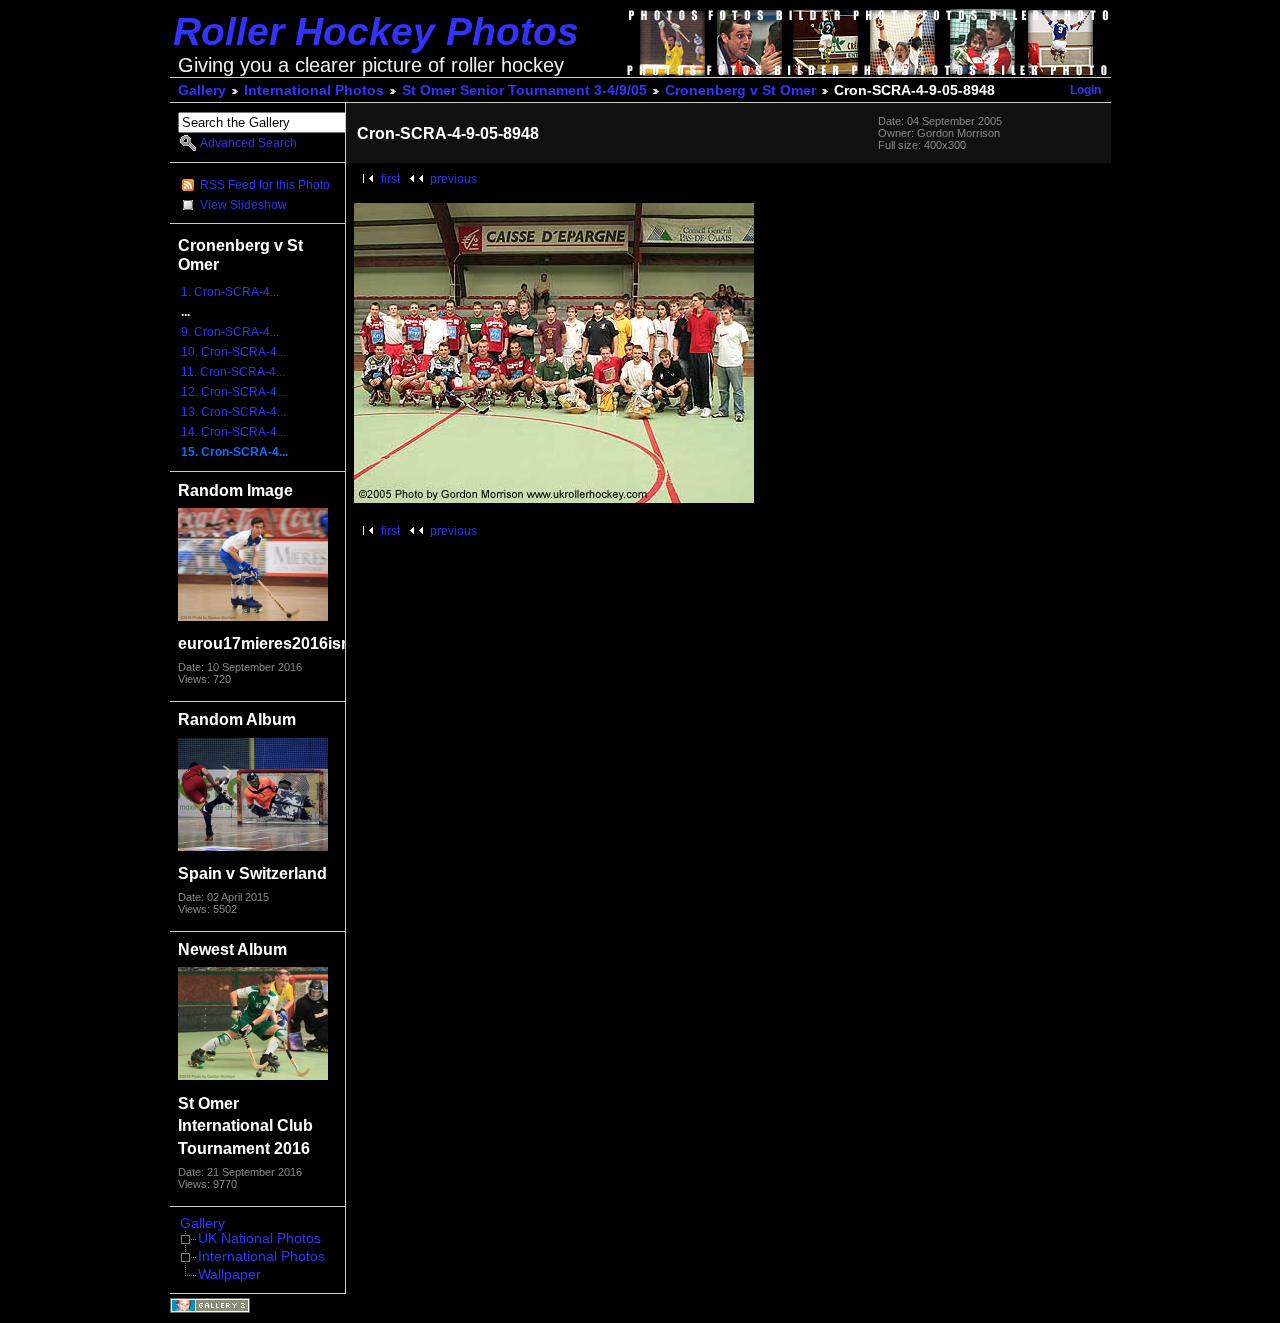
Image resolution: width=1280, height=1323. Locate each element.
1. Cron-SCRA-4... (230, 292)
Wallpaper (229, 1274)
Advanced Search (248, 143)
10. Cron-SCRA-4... (233, 352)
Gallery (202, 90)
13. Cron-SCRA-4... (233, 412)
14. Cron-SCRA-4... (233, 432)
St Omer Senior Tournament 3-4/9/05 (524, 90)
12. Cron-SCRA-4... (233, 392)
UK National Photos (259, 1238)
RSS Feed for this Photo (265, 185)
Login (1085, 90)
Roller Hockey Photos (376, 31)
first (390, 179)
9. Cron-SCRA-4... (230, 332)
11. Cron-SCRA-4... (233, 372)
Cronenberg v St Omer (740, 90)
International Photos (314, 90)
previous (453, 179)
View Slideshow (243, 205)
